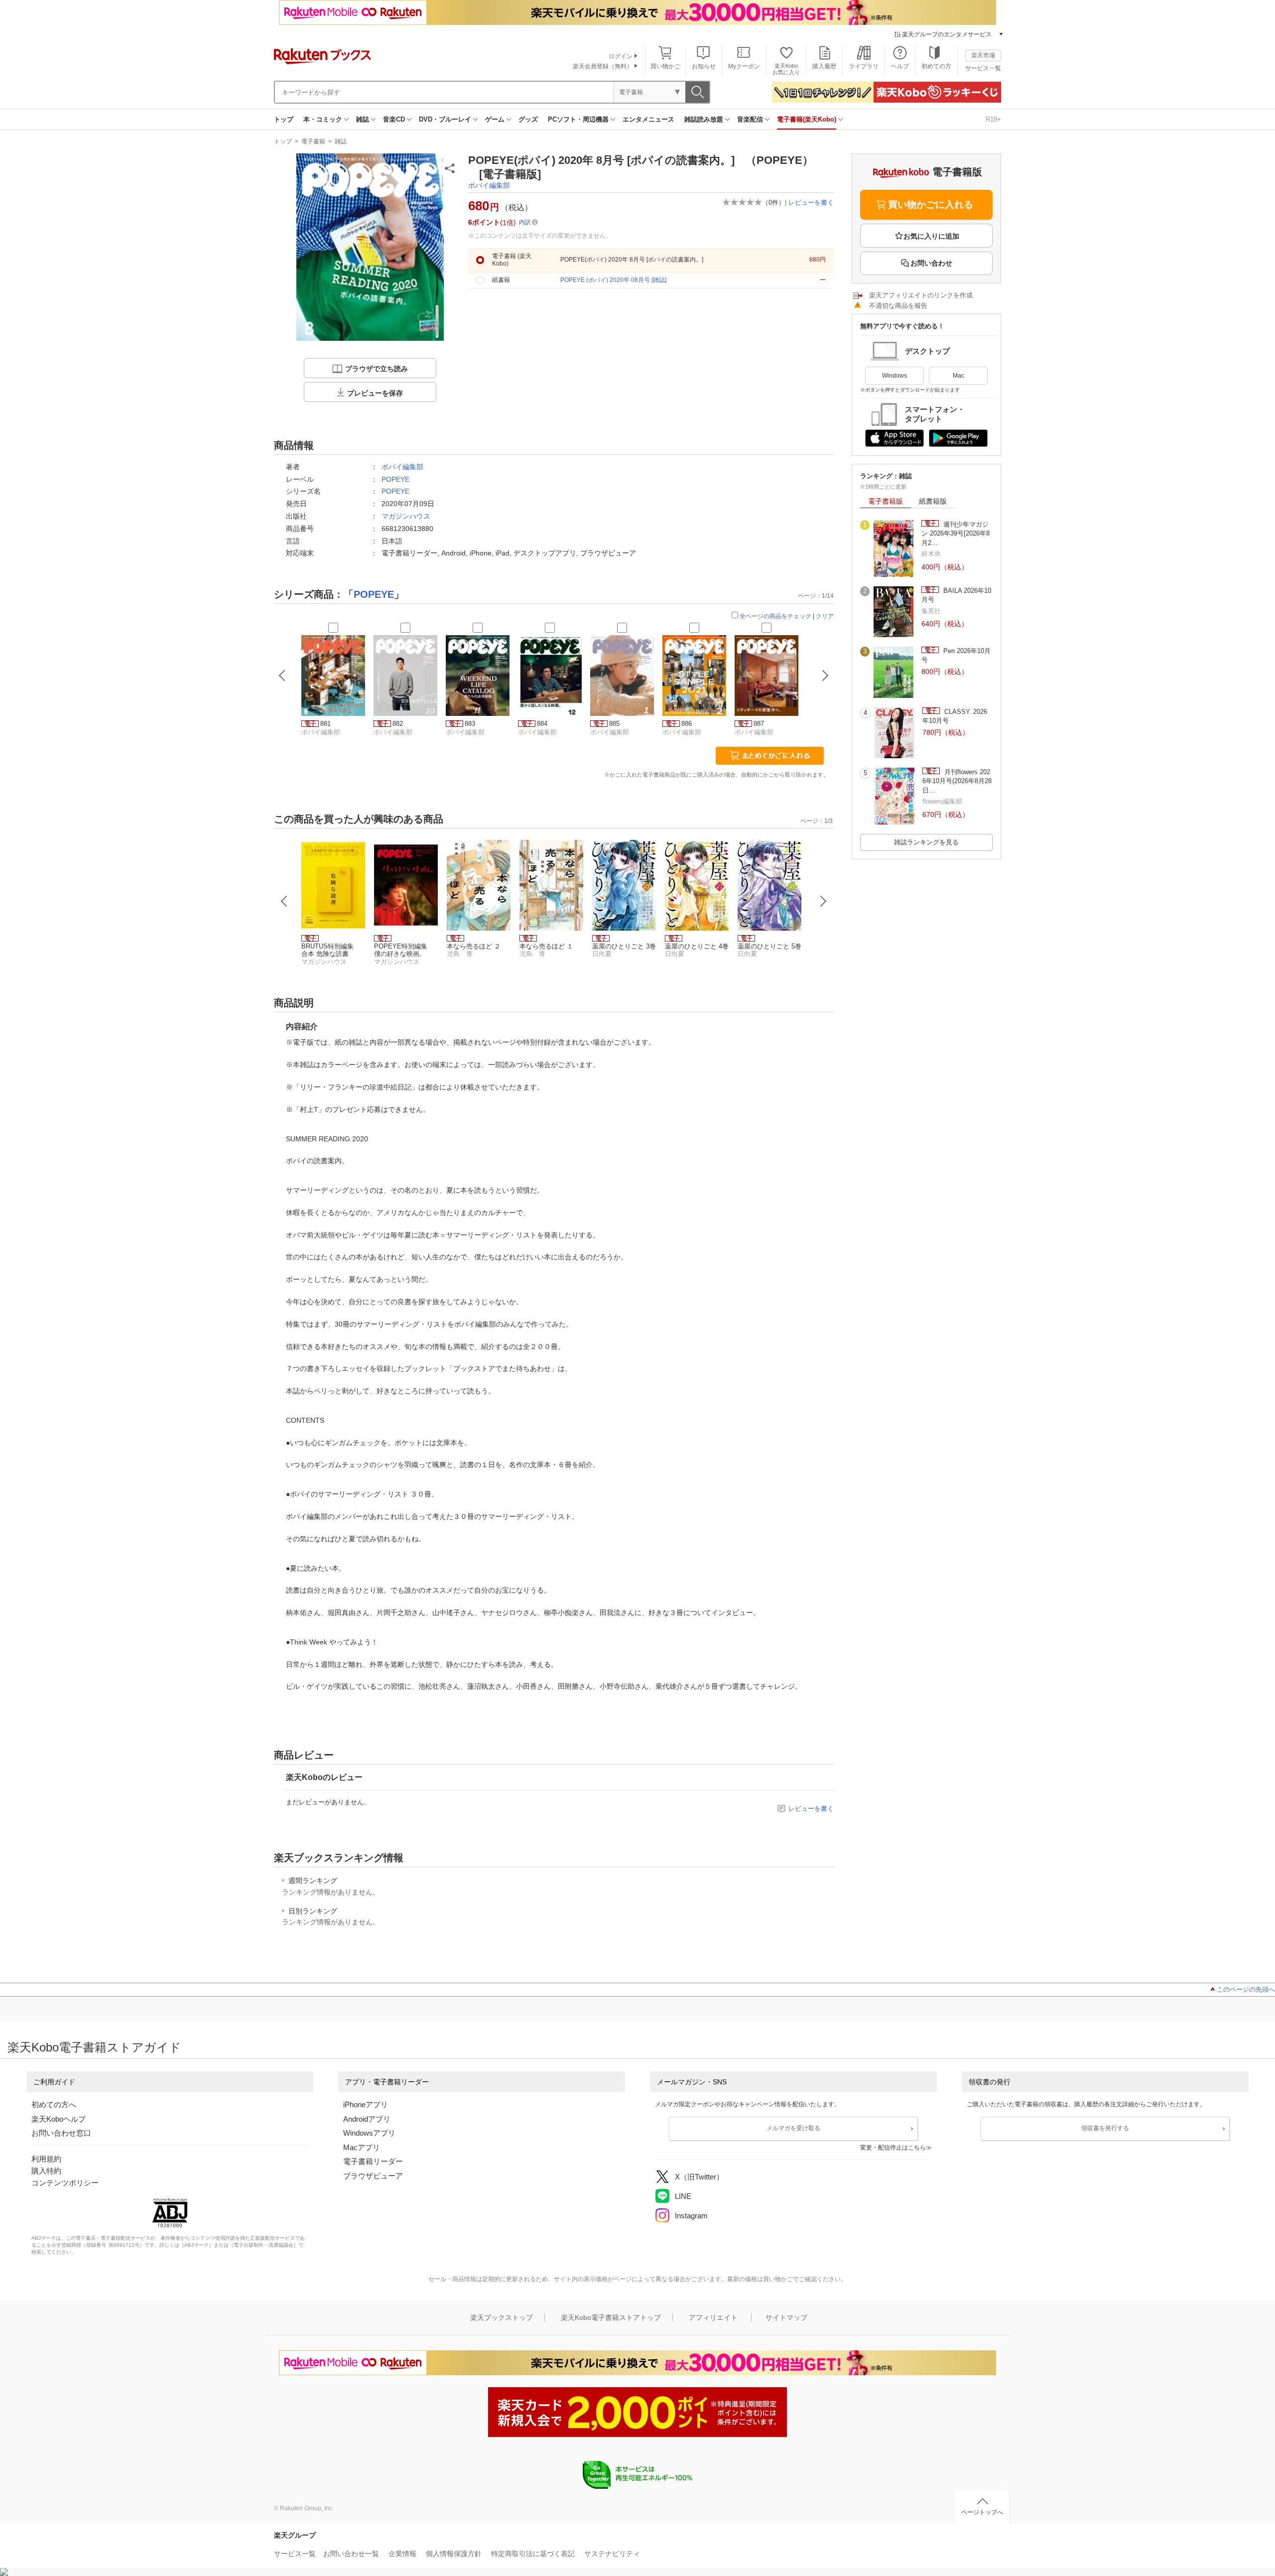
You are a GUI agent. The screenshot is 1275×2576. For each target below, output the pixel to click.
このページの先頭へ (1246, 1989)
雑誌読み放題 (704, 119)
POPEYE (395, 479)
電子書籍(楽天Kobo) (807, 119)
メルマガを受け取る (793, 2128)
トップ (284, 119)
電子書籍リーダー (373, 2161)
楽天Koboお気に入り (786, 69)
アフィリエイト (713, 2317)
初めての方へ (54, 2104)
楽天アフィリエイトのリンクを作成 (921, 295)
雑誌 (363, 119)
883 (470, 724)
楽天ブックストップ (502, 2317)
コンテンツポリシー (65, 2183)
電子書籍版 (886, 501)
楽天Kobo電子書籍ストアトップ (611, 2317)
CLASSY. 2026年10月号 (955, 716)
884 (542, 724)
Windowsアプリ (369, 2133)
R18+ (993, 119)
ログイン (621, 56)
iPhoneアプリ (366, 2104)
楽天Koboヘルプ (59, 2119)
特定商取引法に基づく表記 (533, 2554)
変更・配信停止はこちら (893, 2148)
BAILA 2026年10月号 (956, 595)
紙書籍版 (933, 501)
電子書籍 (313, 141)
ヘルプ (900, 66)
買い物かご (665, 66)
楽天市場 (983, 55)
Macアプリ (362, 2147)
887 (759, 724)
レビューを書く (811, 203)
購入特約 (46, 2171)
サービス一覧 (983, 68)
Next (823, 901)
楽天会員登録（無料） (603, 66)
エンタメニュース (648, 119)
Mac (958, 376)
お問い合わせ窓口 (61, 2133)
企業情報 (402, 2554)
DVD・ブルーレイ (445, 119)
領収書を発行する (1105, 2128)
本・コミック (323, 119)
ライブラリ (864, 66)
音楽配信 (750, 119)
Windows (894, 376)
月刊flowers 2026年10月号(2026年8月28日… (957, 781)
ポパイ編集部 (489, 185)
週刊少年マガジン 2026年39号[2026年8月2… (956, 534)
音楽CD (394, 119)
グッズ (528, 119)
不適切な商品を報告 (898, 306)
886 (687, 724)
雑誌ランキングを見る (926, 842)
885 (614, 724)
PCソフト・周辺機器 (578, 119)
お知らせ (704, 66)
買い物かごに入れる (931, 204)
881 (325, 724)
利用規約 (46, 2159)
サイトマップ (786, 2317)
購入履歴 (824, 66)
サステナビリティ (612, 2554)
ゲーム (495, 119)
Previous (284, 901)
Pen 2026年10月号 (956, 655)
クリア (825, 616)
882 (398, 724)
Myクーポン (744, 66)
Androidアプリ (367, 2119)
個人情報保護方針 (454, 2554)
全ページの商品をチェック (775, 616)
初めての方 (936, 66)
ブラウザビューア (373, 2176)
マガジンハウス (406, 516)
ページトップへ (982, 2512)
